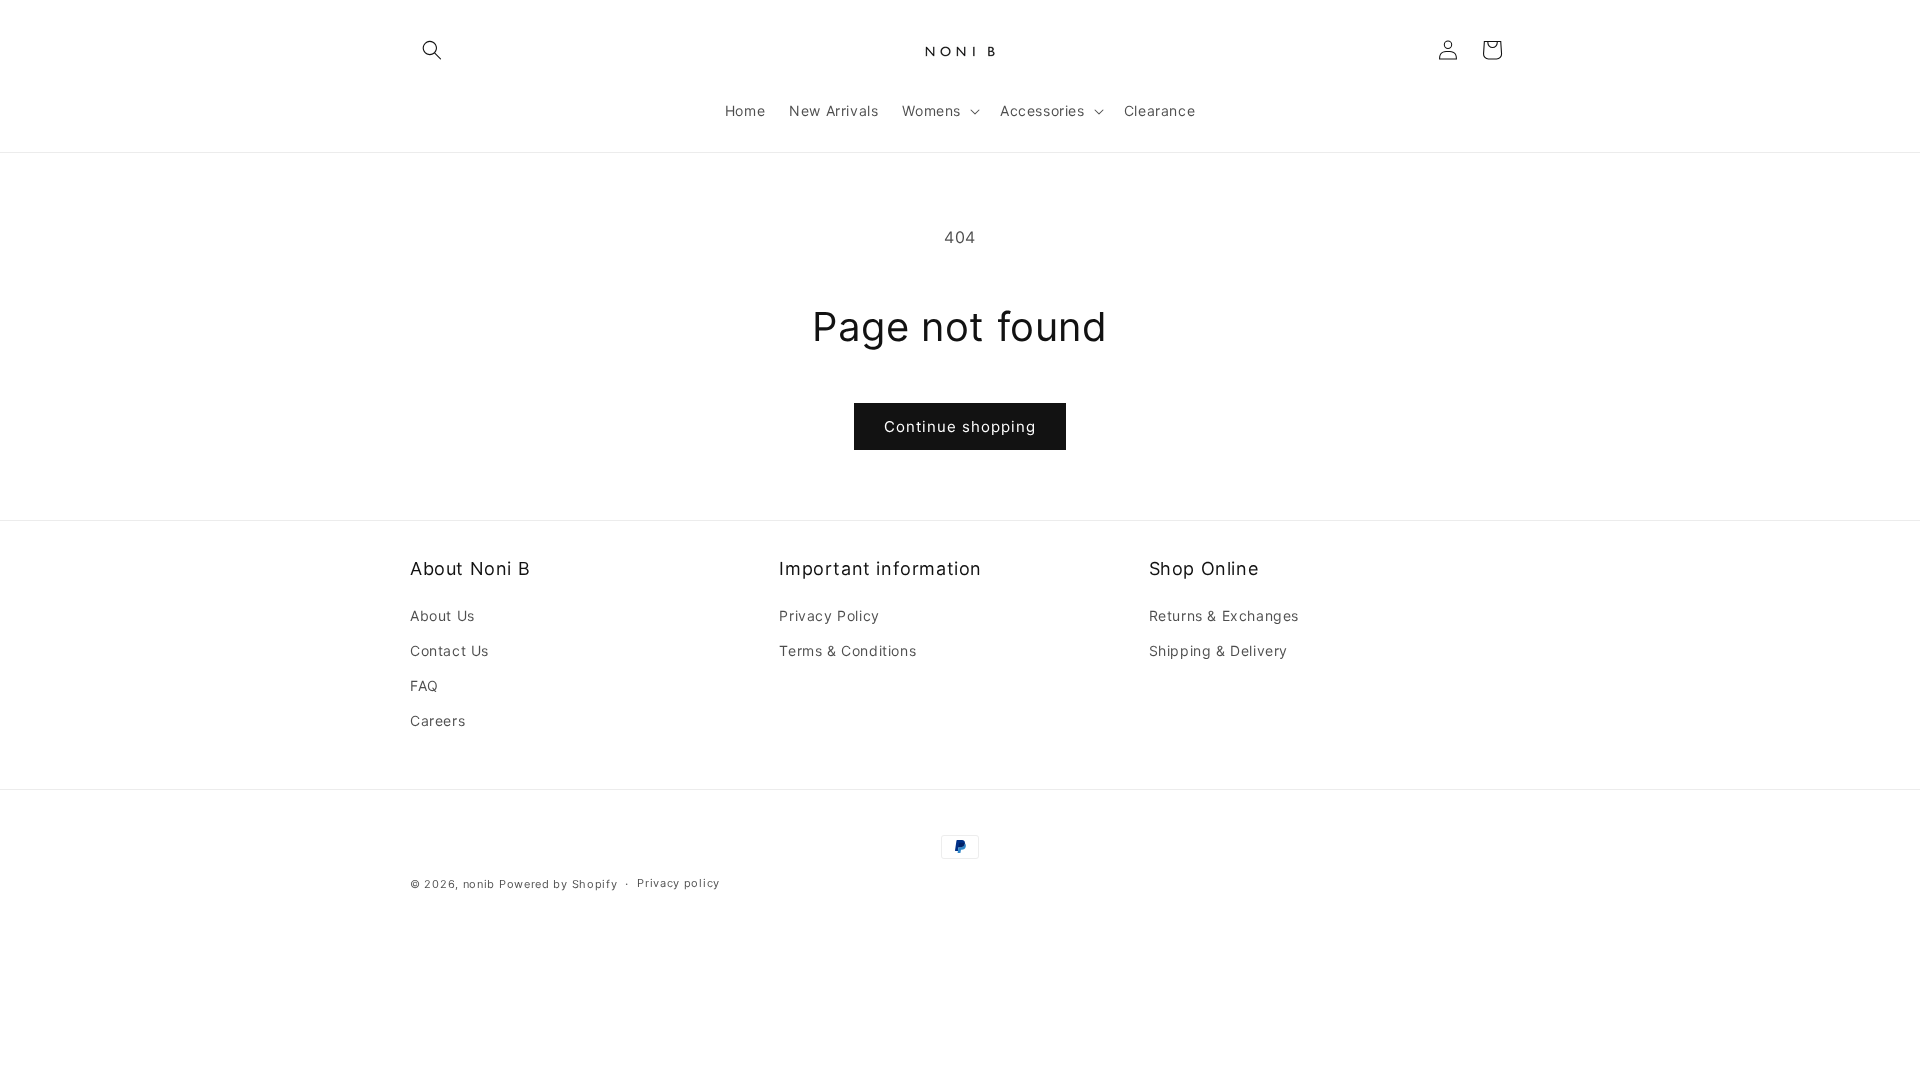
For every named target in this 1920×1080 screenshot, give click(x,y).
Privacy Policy (829, 615)
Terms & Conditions (847, 650)
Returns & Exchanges (1224, 615)
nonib (479, 884)
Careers (437, 720)
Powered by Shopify (558, 884)
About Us (442, 615)
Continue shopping (960, 426)
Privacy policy (678, 883)
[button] (432, 50)
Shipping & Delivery (1218, 650)
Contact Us (449, 650)
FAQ (424, 685)
